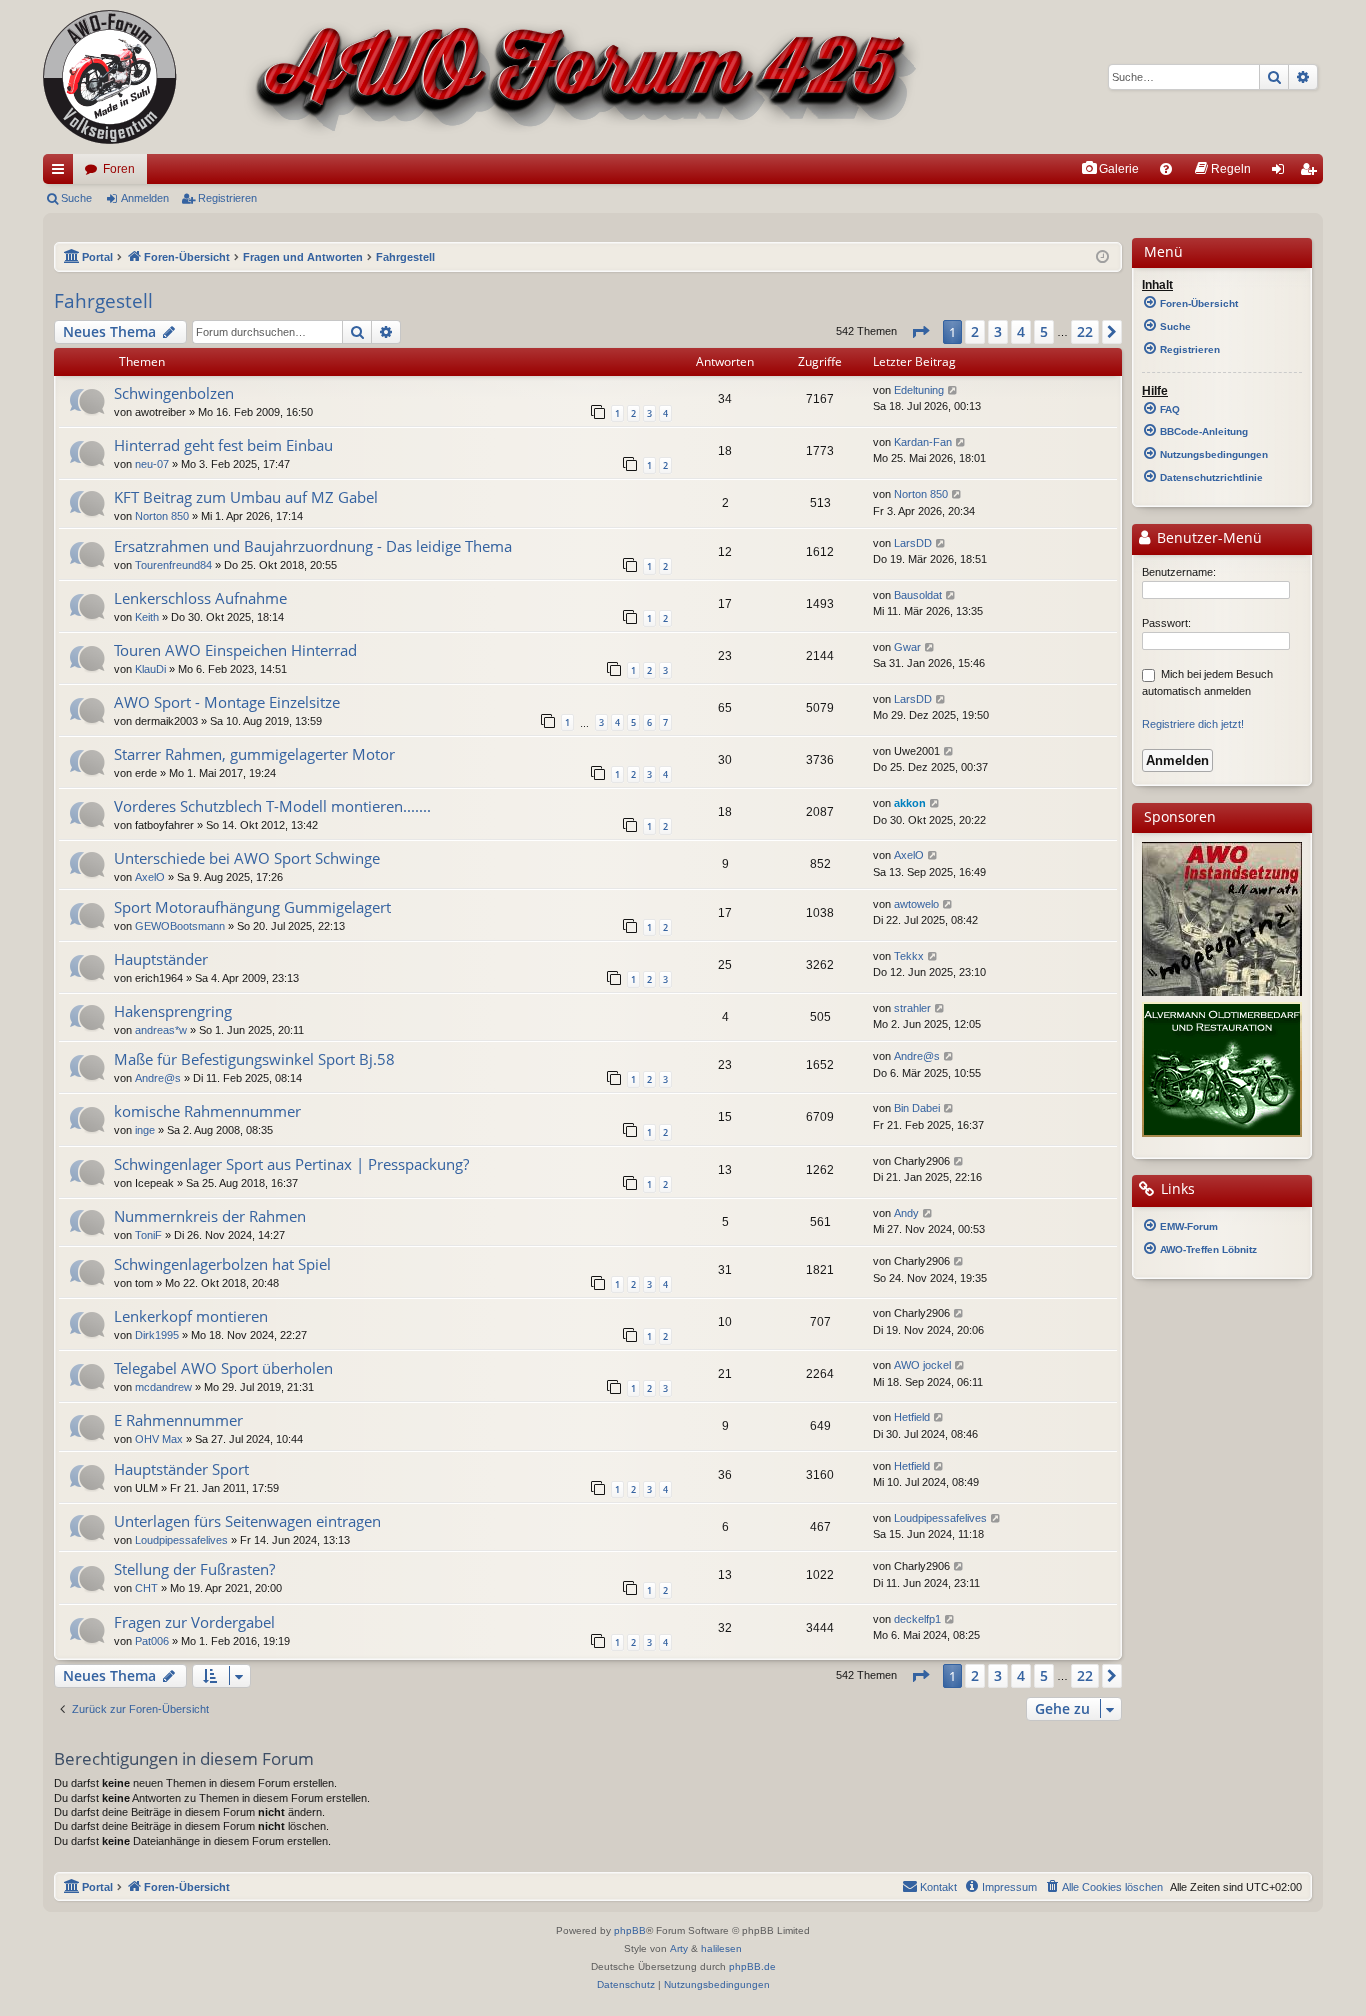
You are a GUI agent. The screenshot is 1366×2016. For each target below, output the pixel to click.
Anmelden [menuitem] (1282, 173)
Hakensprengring (173, 1011)
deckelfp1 (917, 1619)
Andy (906, 1213)
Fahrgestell (103, 301)
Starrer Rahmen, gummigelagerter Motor (254, 754)
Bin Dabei (917, 1108)
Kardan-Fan (923, 442)
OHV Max (159, 1439)
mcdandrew (163, 1387)
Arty (679, 1948)
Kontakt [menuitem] (938, 1887)
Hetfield (912, 1417)
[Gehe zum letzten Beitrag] (953, 390)
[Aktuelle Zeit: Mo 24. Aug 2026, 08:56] (1102, 257)
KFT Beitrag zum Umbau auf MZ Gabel (246, 497)
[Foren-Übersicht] (483, 77)
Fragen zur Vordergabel (194, 1622)
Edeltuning (919, 390)
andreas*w (161, 1030)
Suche (76, 198)
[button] (920, 332)
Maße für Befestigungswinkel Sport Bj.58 (254, 1059)
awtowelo (916, 904)
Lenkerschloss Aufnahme (200, 598)
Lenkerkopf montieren (191, 1316)
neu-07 (152, 464)
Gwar (907, 647)
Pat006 (152, 1641)
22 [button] (1085, 331)
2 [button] (975, 331)
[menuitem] (1110, 169)
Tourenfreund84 (173, 565)
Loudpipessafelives (181, 1540)
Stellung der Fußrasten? (194, 1569)
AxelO (150, 877)
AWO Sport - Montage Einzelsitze (227, 702)
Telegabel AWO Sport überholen (223, 1368)
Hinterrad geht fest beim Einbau (223, 445)
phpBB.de (752, 1966)
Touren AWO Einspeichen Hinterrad (235, 650)
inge (145, 1130)
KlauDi (150, 669)
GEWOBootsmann (180, 926)
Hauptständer (161, 959)
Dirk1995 (157, 1335)
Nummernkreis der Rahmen (210, 1216)
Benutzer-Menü (1207, 538)
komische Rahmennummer (207, 1111)
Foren (119, 169)
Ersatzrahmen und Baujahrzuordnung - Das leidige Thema (313, 546)
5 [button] (1044, 331)
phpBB (630, 1930)
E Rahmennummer (178, 1420)
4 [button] (1021, 331)
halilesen (721, 1948)
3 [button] (998, 331)
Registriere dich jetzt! (1193, 724)
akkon (910, 803)
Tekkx (909, 956)
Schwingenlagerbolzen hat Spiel (222, 1264)
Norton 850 (162, 516)
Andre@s (158, 1078)
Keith (147, 617)
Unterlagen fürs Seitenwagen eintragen (247, 1521)
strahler (912, 1008)
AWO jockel (922, 1365)
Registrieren (227, 198)
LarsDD (913, 543)
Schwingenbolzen (174, 393)
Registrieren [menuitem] (1312, 173)
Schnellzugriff (62, 173)
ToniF (148, 1235)
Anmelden (145, 198)
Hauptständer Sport (181, 1469)
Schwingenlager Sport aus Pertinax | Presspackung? (291, 1164)
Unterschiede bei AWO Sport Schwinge (247, 858)
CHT (146, 1588)
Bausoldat (918, 595)
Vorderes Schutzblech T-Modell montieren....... (272, 806)
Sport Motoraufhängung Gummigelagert (252, 907)
